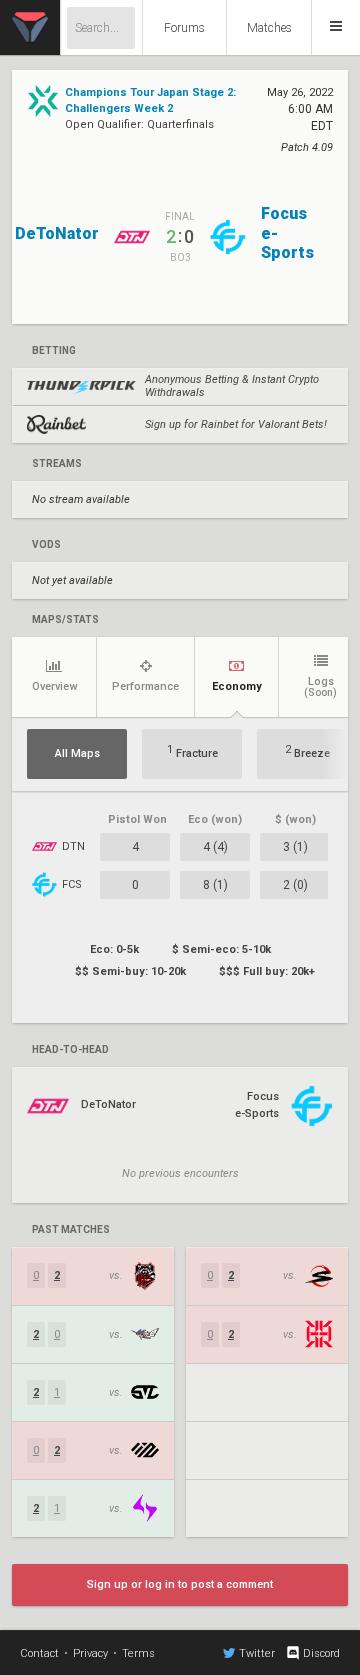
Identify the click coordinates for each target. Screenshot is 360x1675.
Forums (184, 28)
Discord (321, 1653)
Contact (39, 1653)
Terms (138, 1653)
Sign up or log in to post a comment (180, 1584)
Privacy (90, 1653)
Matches (269, 28)
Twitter (257, 1653)
